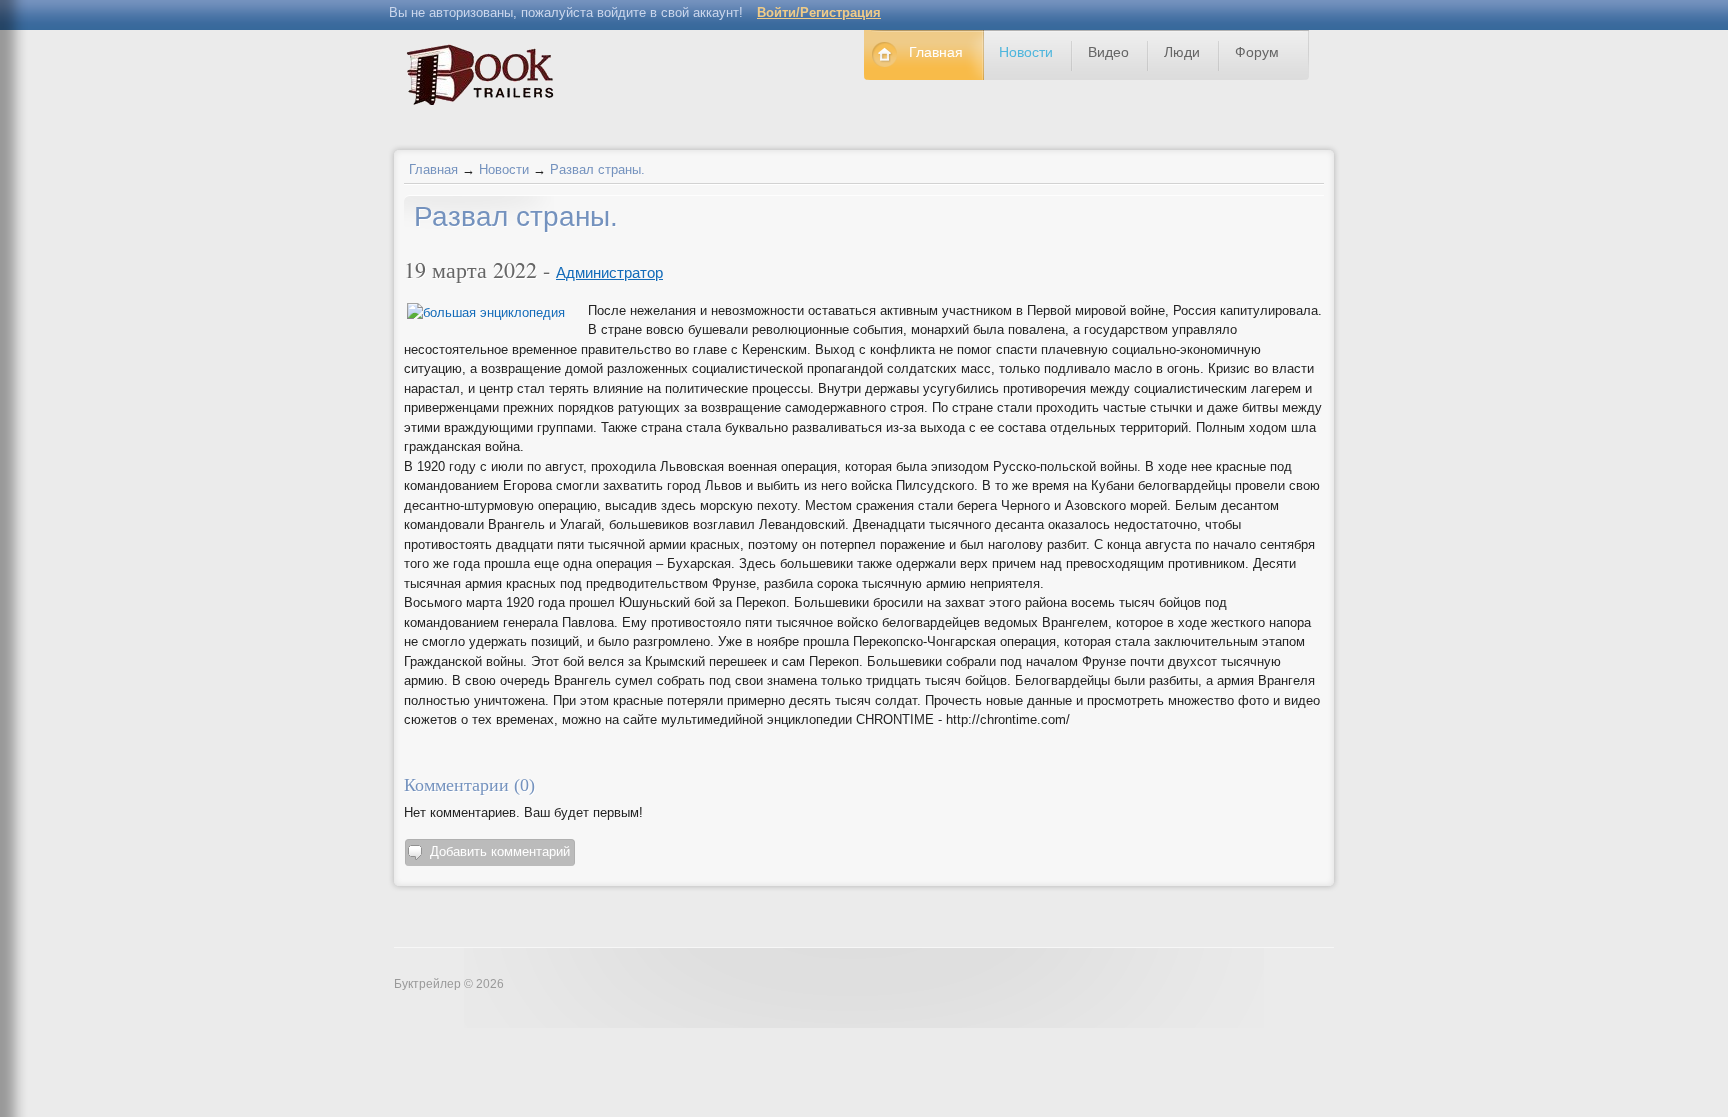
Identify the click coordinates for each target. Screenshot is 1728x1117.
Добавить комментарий (500, 851)
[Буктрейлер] (485, 79)
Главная (433, 169)
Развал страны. (597, 169)
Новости (504, 169)
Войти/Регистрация (819, 12)
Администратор (609, 272)
